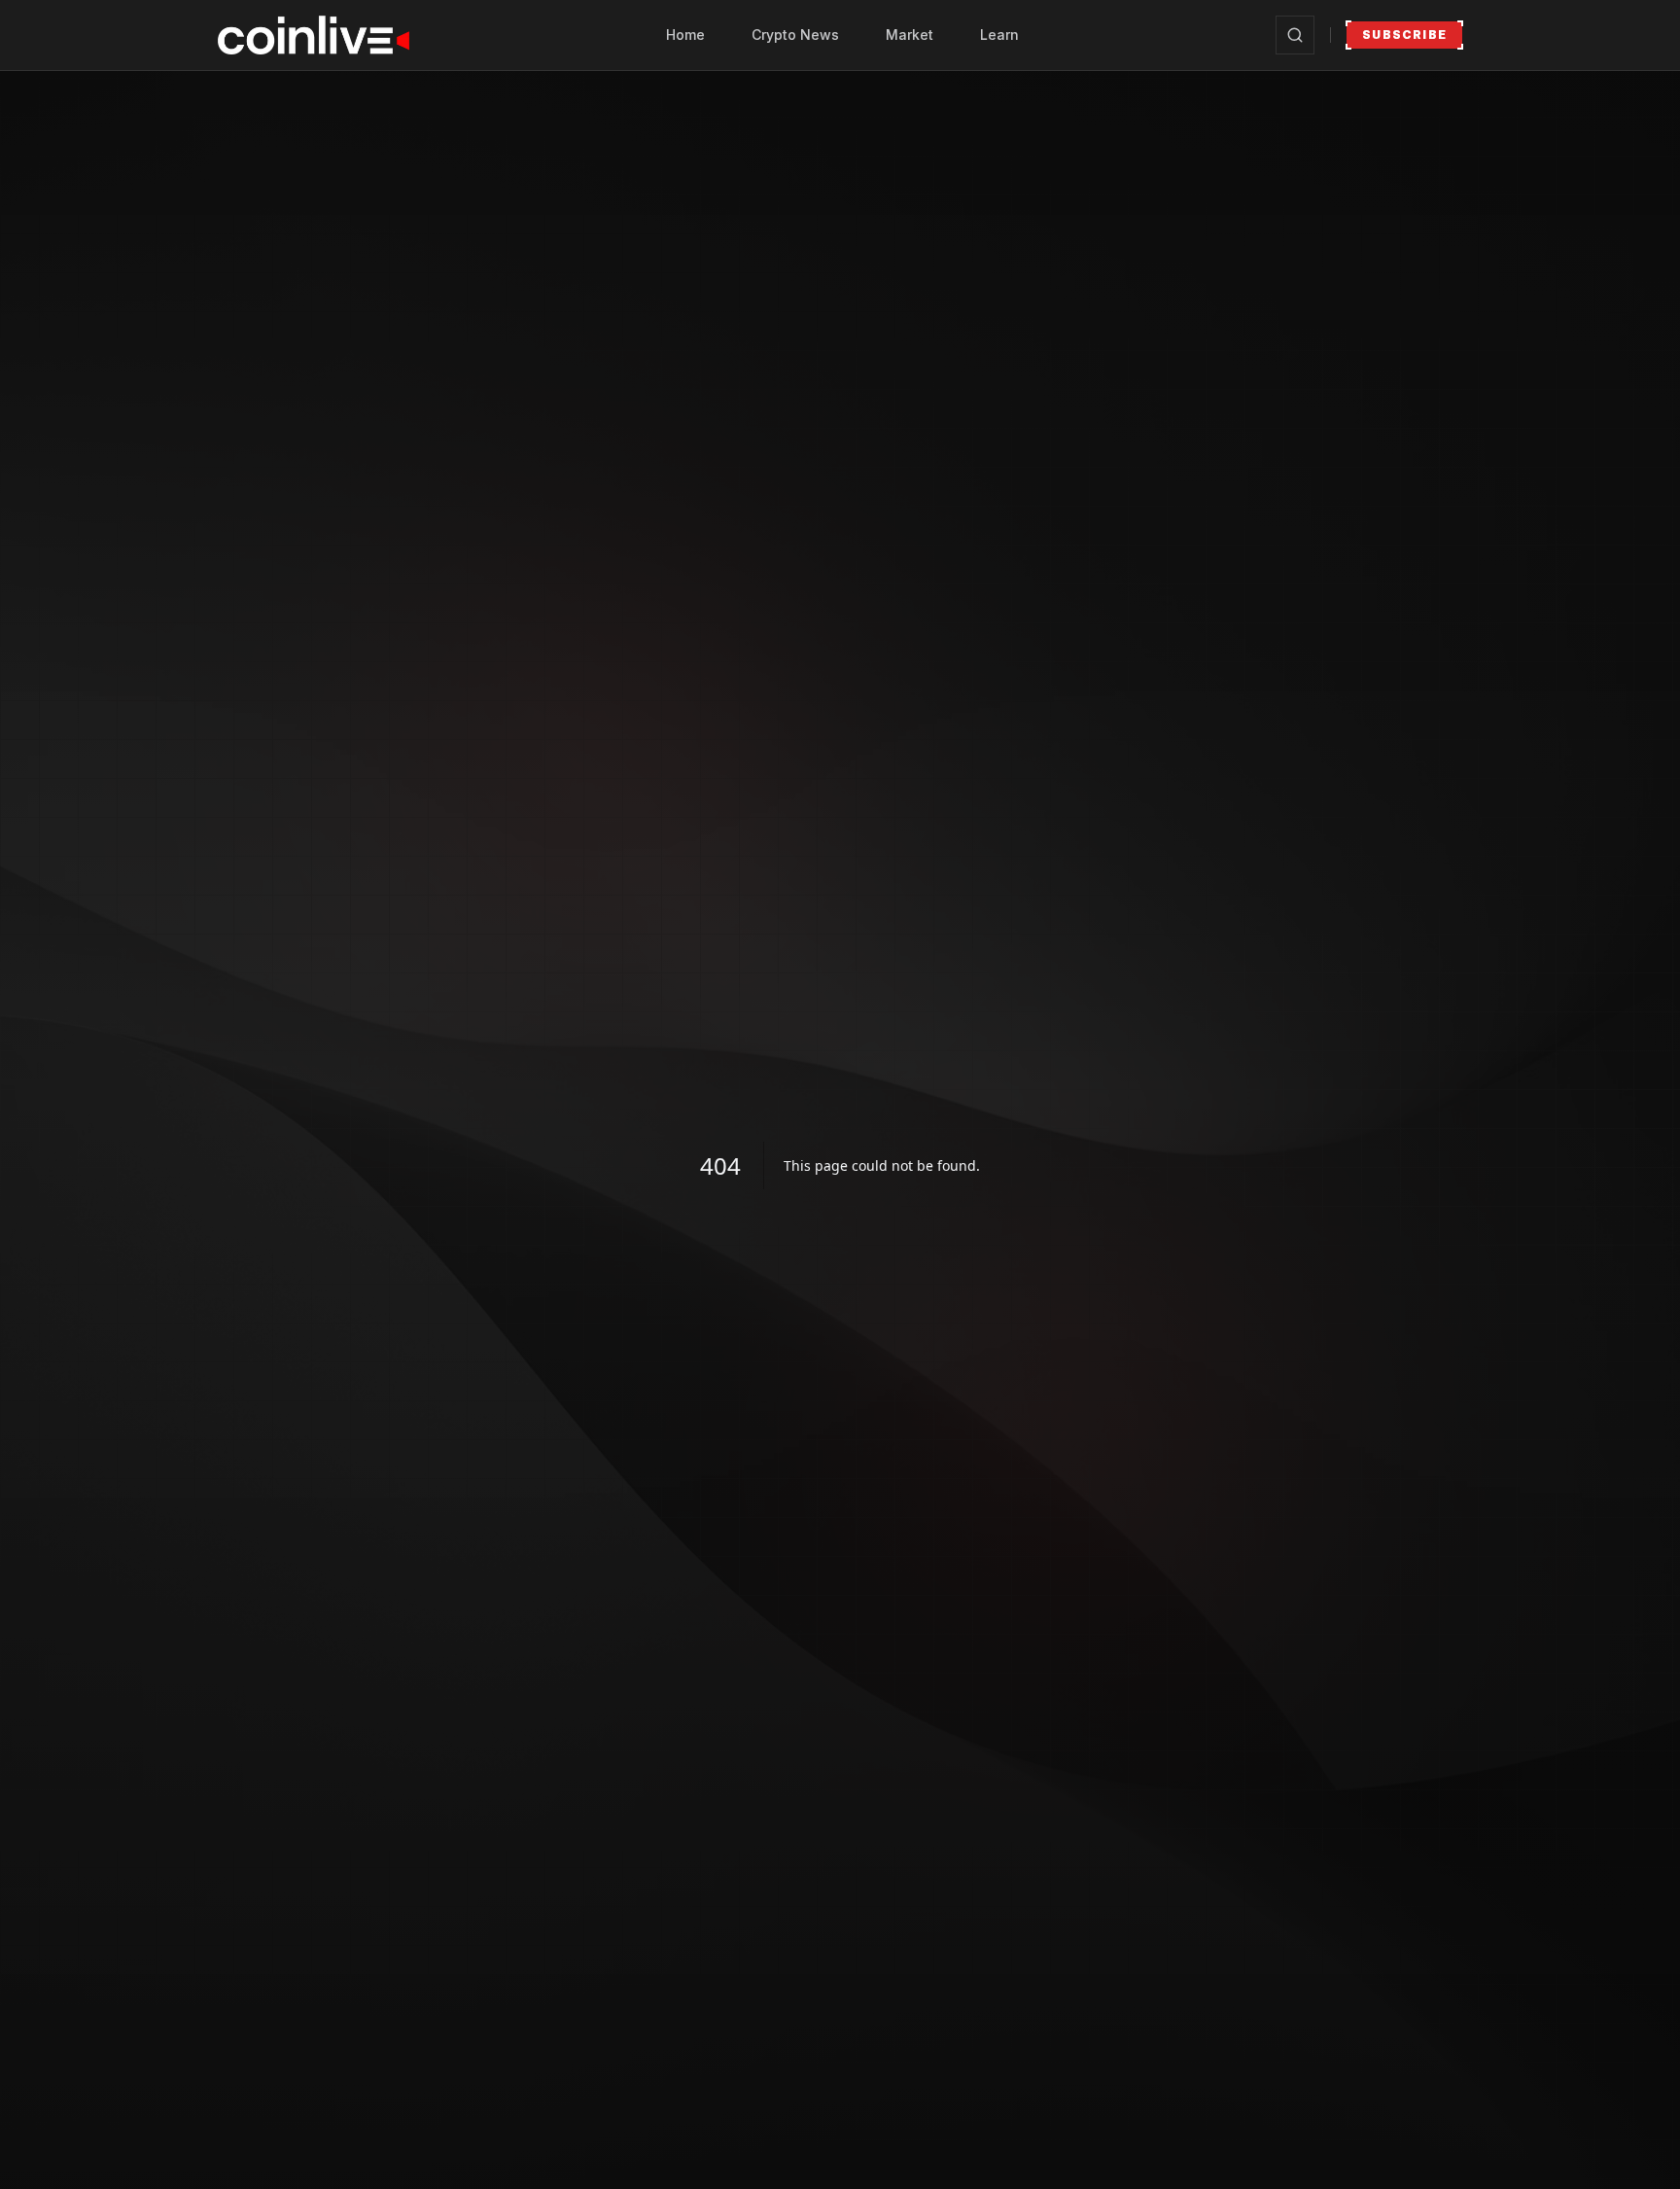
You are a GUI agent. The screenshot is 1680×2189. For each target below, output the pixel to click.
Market (910, 35)
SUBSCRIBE (1404, 35)
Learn (999, 35)
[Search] (1295, 35)
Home (685, 35)
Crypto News (795, 35)
